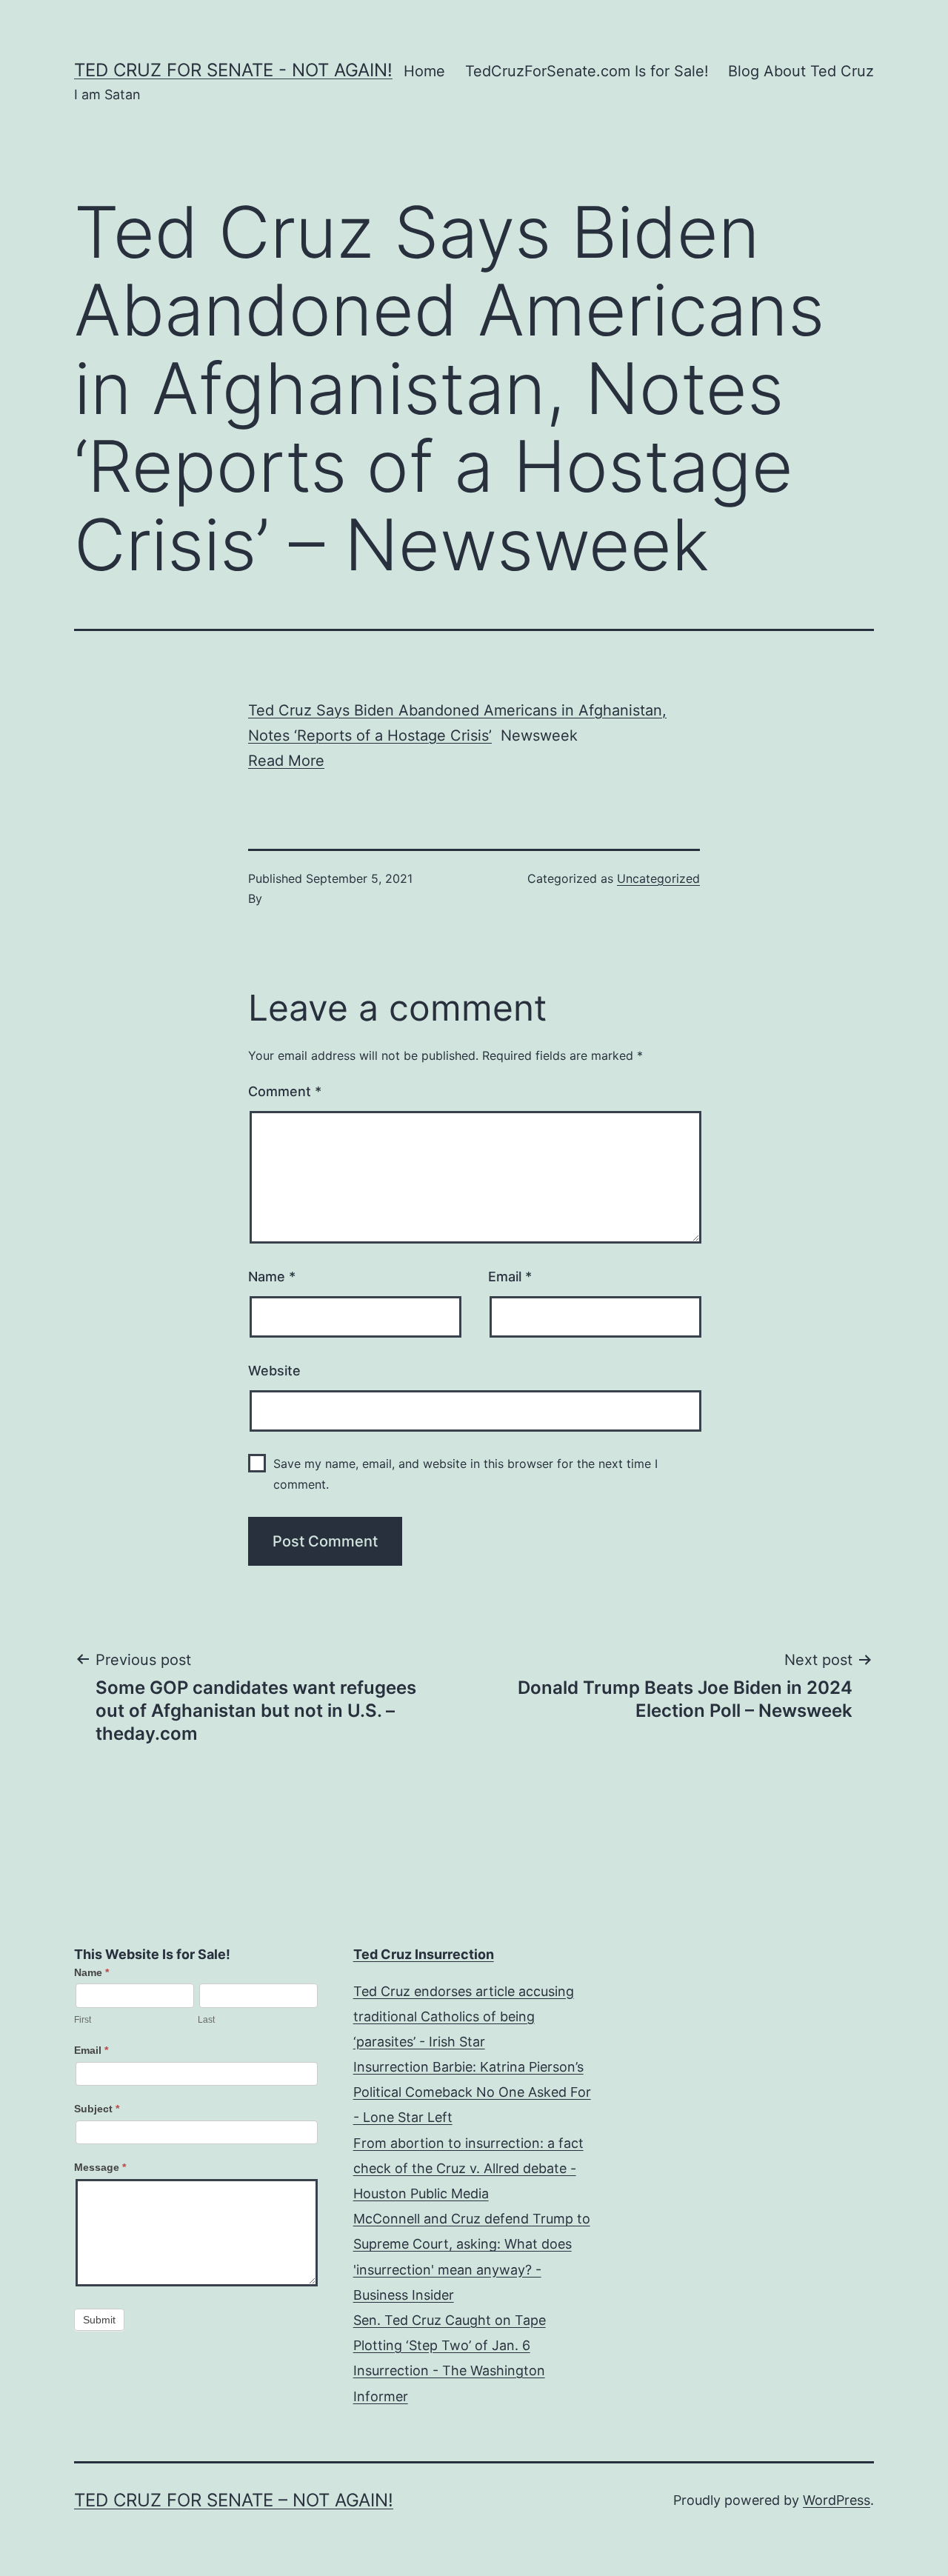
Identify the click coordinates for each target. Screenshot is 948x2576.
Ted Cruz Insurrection (424, 1954)
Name (272, 1277)
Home (424, 71)
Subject (97, 2109)
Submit (99, 2320)
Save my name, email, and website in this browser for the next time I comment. (465, 1474)
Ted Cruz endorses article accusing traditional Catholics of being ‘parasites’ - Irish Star (464, 2016)
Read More (286, 761)
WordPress (837, 2500)
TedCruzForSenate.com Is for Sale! (587, 71)
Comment (285, 1091)
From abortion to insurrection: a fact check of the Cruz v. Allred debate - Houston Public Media (468, 2168)
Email (510, 1277)
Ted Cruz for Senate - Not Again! (233, 70)
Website (274, 1371)
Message (100, 2167)
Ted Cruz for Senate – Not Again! (234, 2500)
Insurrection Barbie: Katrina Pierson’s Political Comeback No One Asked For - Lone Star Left (472, 2092)
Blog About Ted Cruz (801, 71)
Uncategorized (658, 878)
